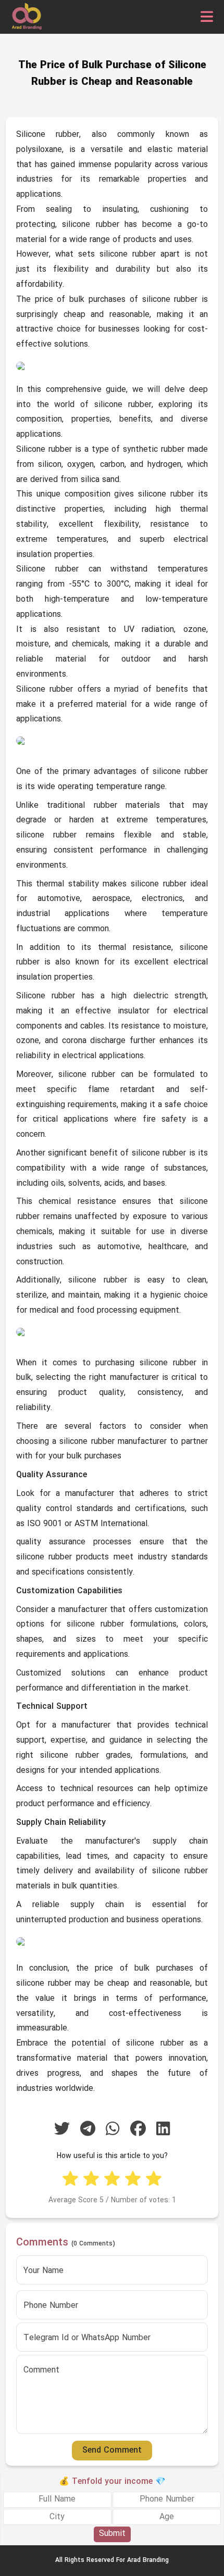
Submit (112, 2534)
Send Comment (112, 2451)
